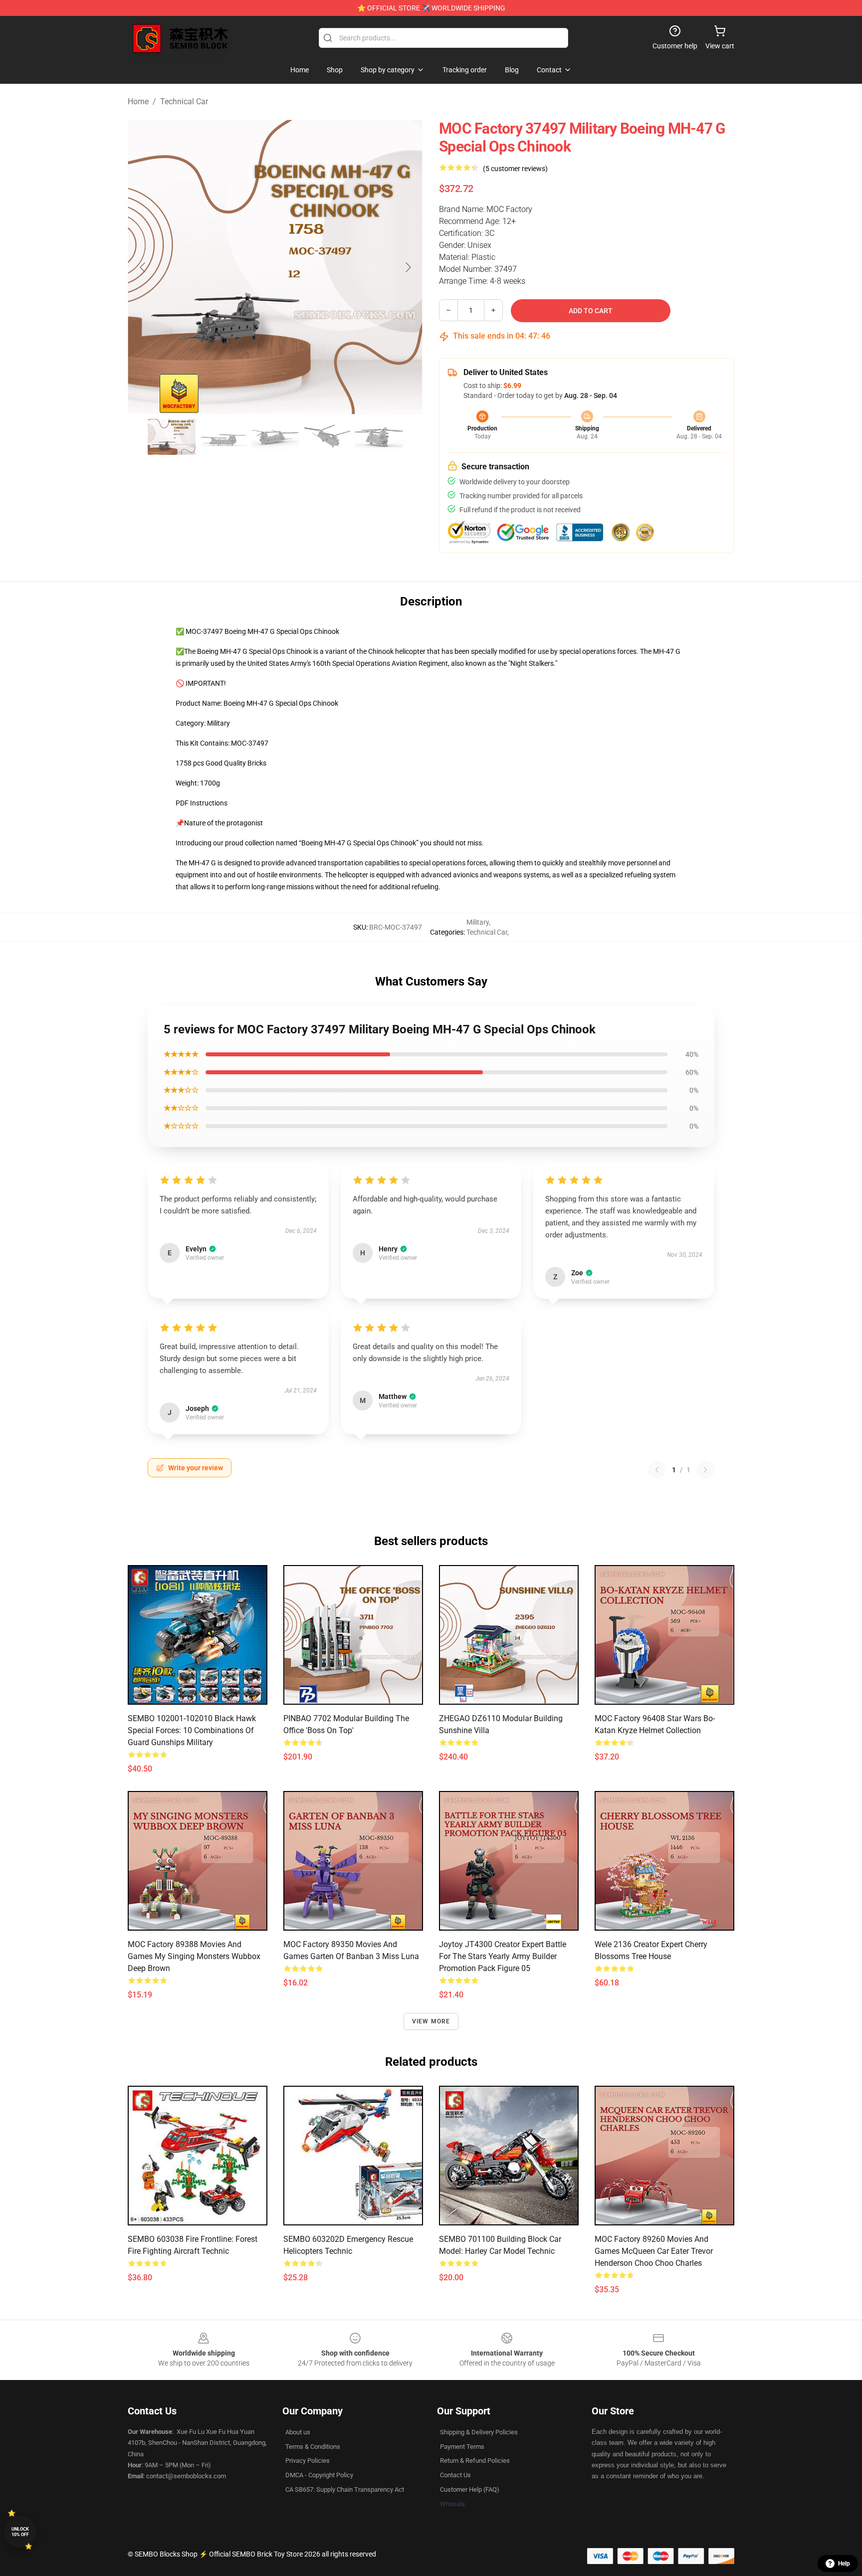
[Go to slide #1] (172, 437)
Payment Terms (462, 2447)
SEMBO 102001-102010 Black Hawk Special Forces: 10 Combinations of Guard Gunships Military (192, 1730)
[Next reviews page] (705, 1470)
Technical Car (184, 101)
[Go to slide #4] (327, 437)
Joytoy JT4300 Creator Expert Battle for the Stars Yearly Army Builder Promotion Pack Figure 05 (503, 1956)
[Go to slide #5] (379, 437)
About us (298, 2432)
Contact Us (455, 2475)
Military (478, 922)
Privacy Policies (308, 2461)
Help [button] (844, 2564)
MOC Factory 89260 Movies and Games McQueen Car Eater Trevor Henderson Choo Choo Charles (654, 2251)
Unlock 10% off (20, 2532)
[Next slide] (408, 267)
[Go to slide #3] (275, 437)
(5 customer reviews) (515, 169)
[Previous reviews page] (657, 1470)
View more (431, 2021)
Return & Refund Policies (475, 2461)
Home (138, 101)
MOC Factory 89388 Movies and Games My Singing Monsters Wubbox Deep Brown (194, 1956)
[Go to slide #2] (223, 437)
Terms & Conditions (313, 2447)
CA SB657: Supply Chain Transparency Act (345, 2489)
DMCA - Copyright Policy (319, 2475)
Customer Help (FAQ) (470, 2489)
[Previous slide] (143, 267)
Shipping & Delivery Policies (479, 2432)
